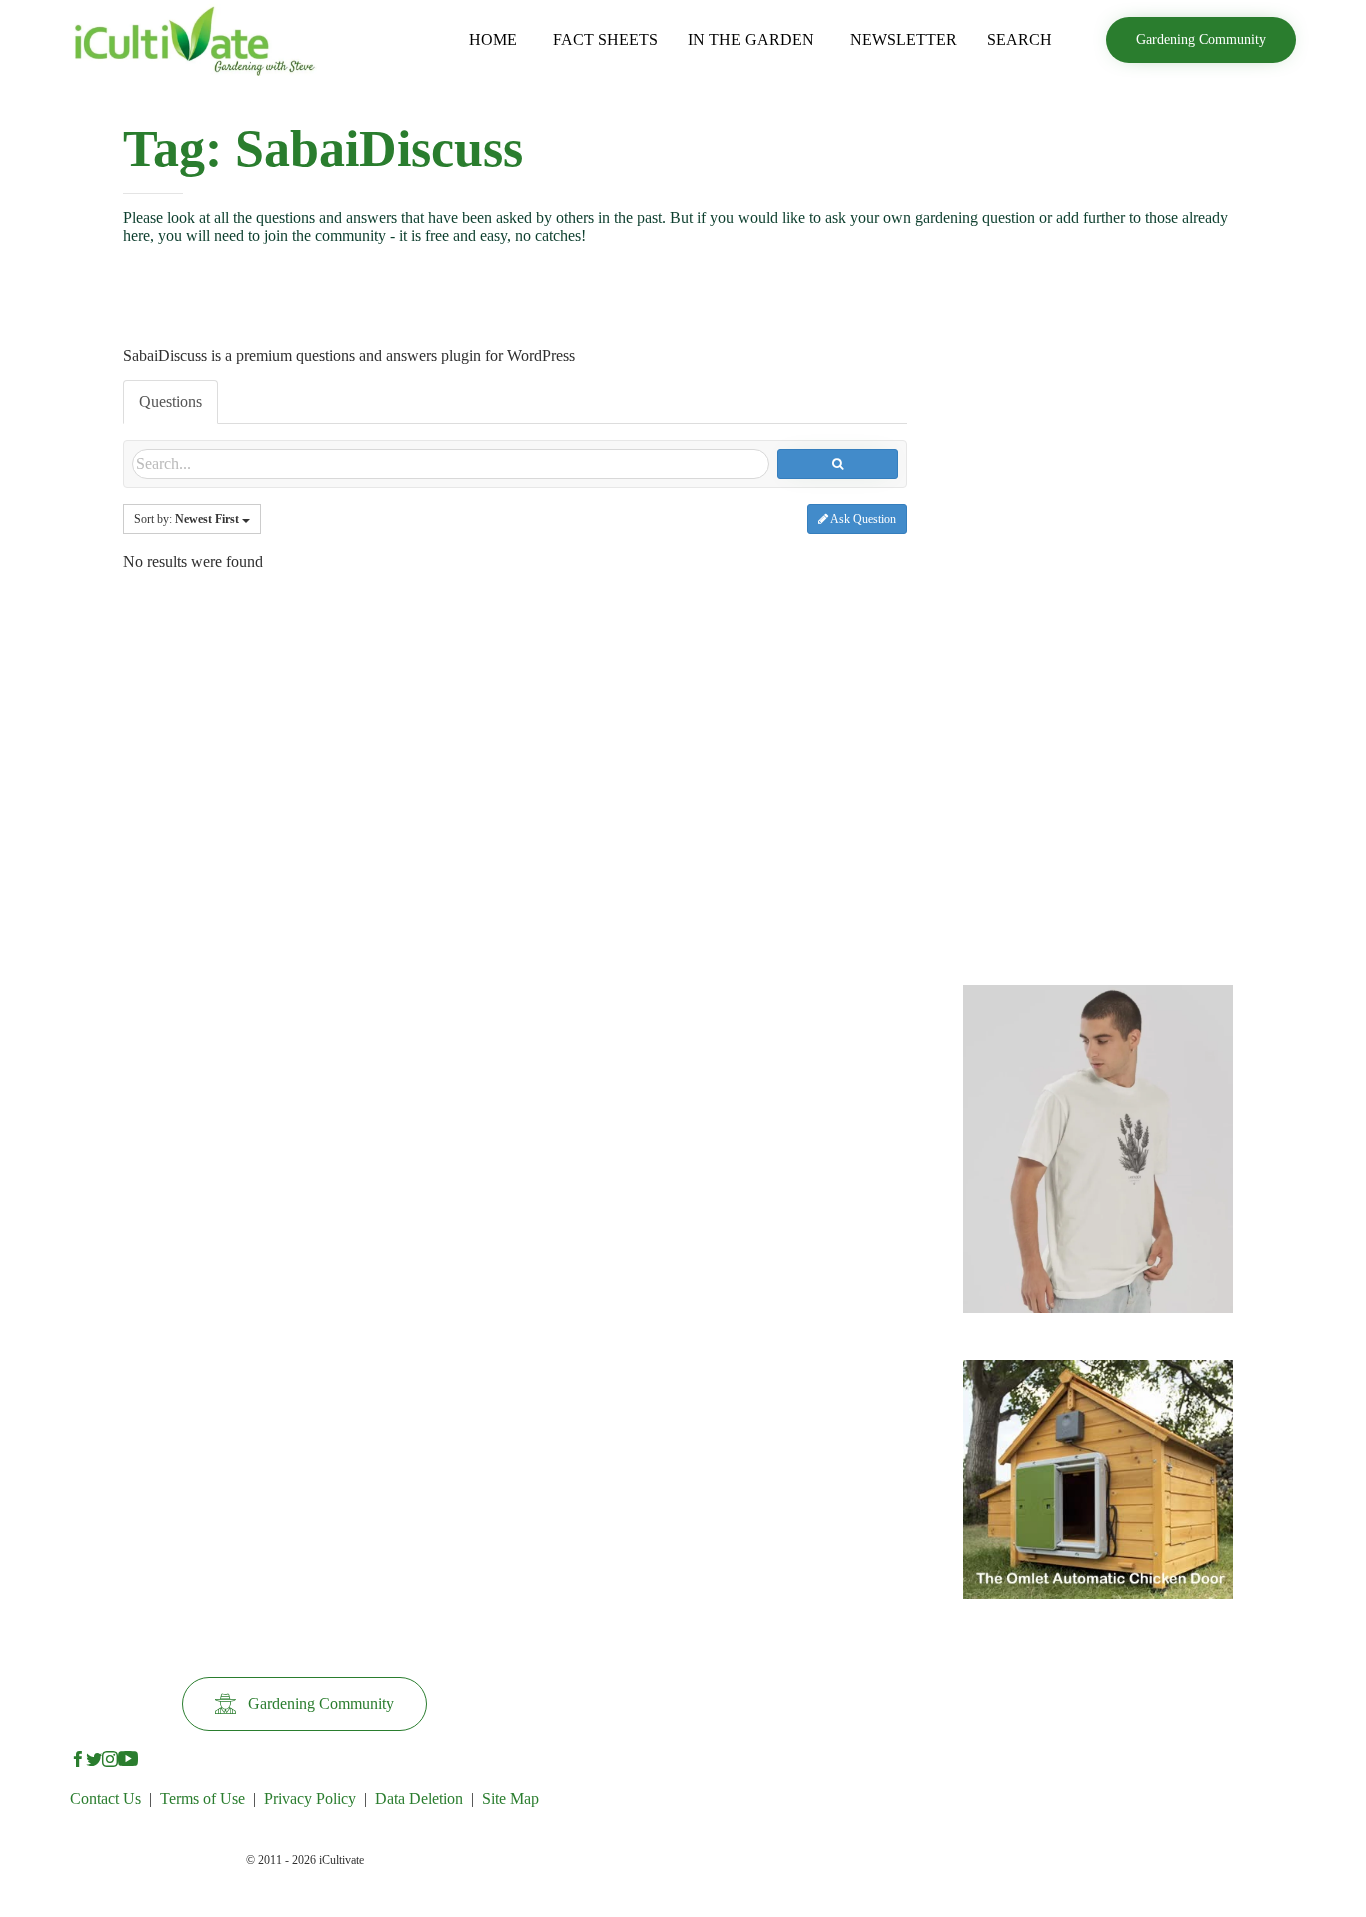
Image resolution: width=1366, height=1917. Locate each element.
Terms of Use (202, 1798)
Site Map (510, 1798)
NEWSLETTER (903, 39)
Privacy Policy (310, 1798)
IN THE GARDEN (751, 39)
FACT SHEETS (605, 39)
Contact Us (105, 1798)
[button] (1201, 40)
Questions (170, 401)
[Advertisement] (1098, 644)
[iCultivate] (194, 40)
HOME (493, 39)
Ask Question (862, 519)
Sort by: (186, 519)
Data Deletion (419, 1798)
